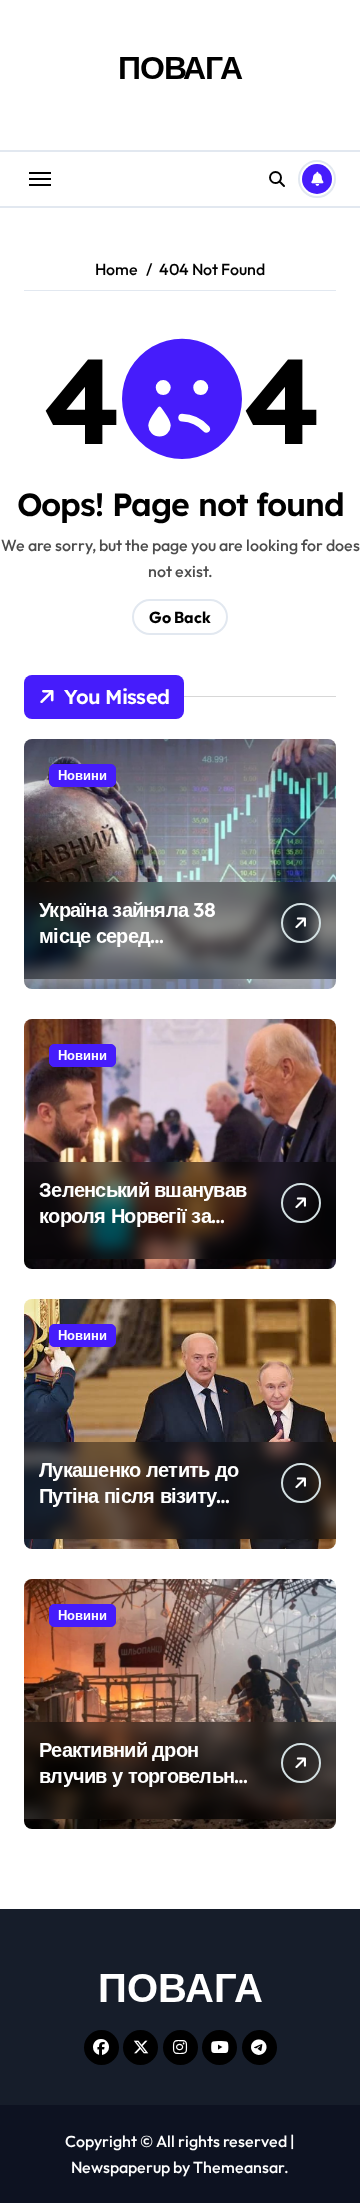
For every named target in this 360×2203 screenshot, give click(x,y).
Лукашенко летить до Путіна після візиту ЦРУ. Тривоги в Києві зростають (138, 1508)
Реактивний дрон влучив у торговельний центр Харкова (148, 1775)
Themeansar (238, 2167)
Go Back (180, 617)
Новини (82, 775)
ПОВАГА (180, 67)
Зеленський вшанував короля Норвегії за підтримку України (142, 1215)
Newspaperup (120, 2167)
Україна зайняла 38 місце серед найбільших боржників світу (145, 948)
